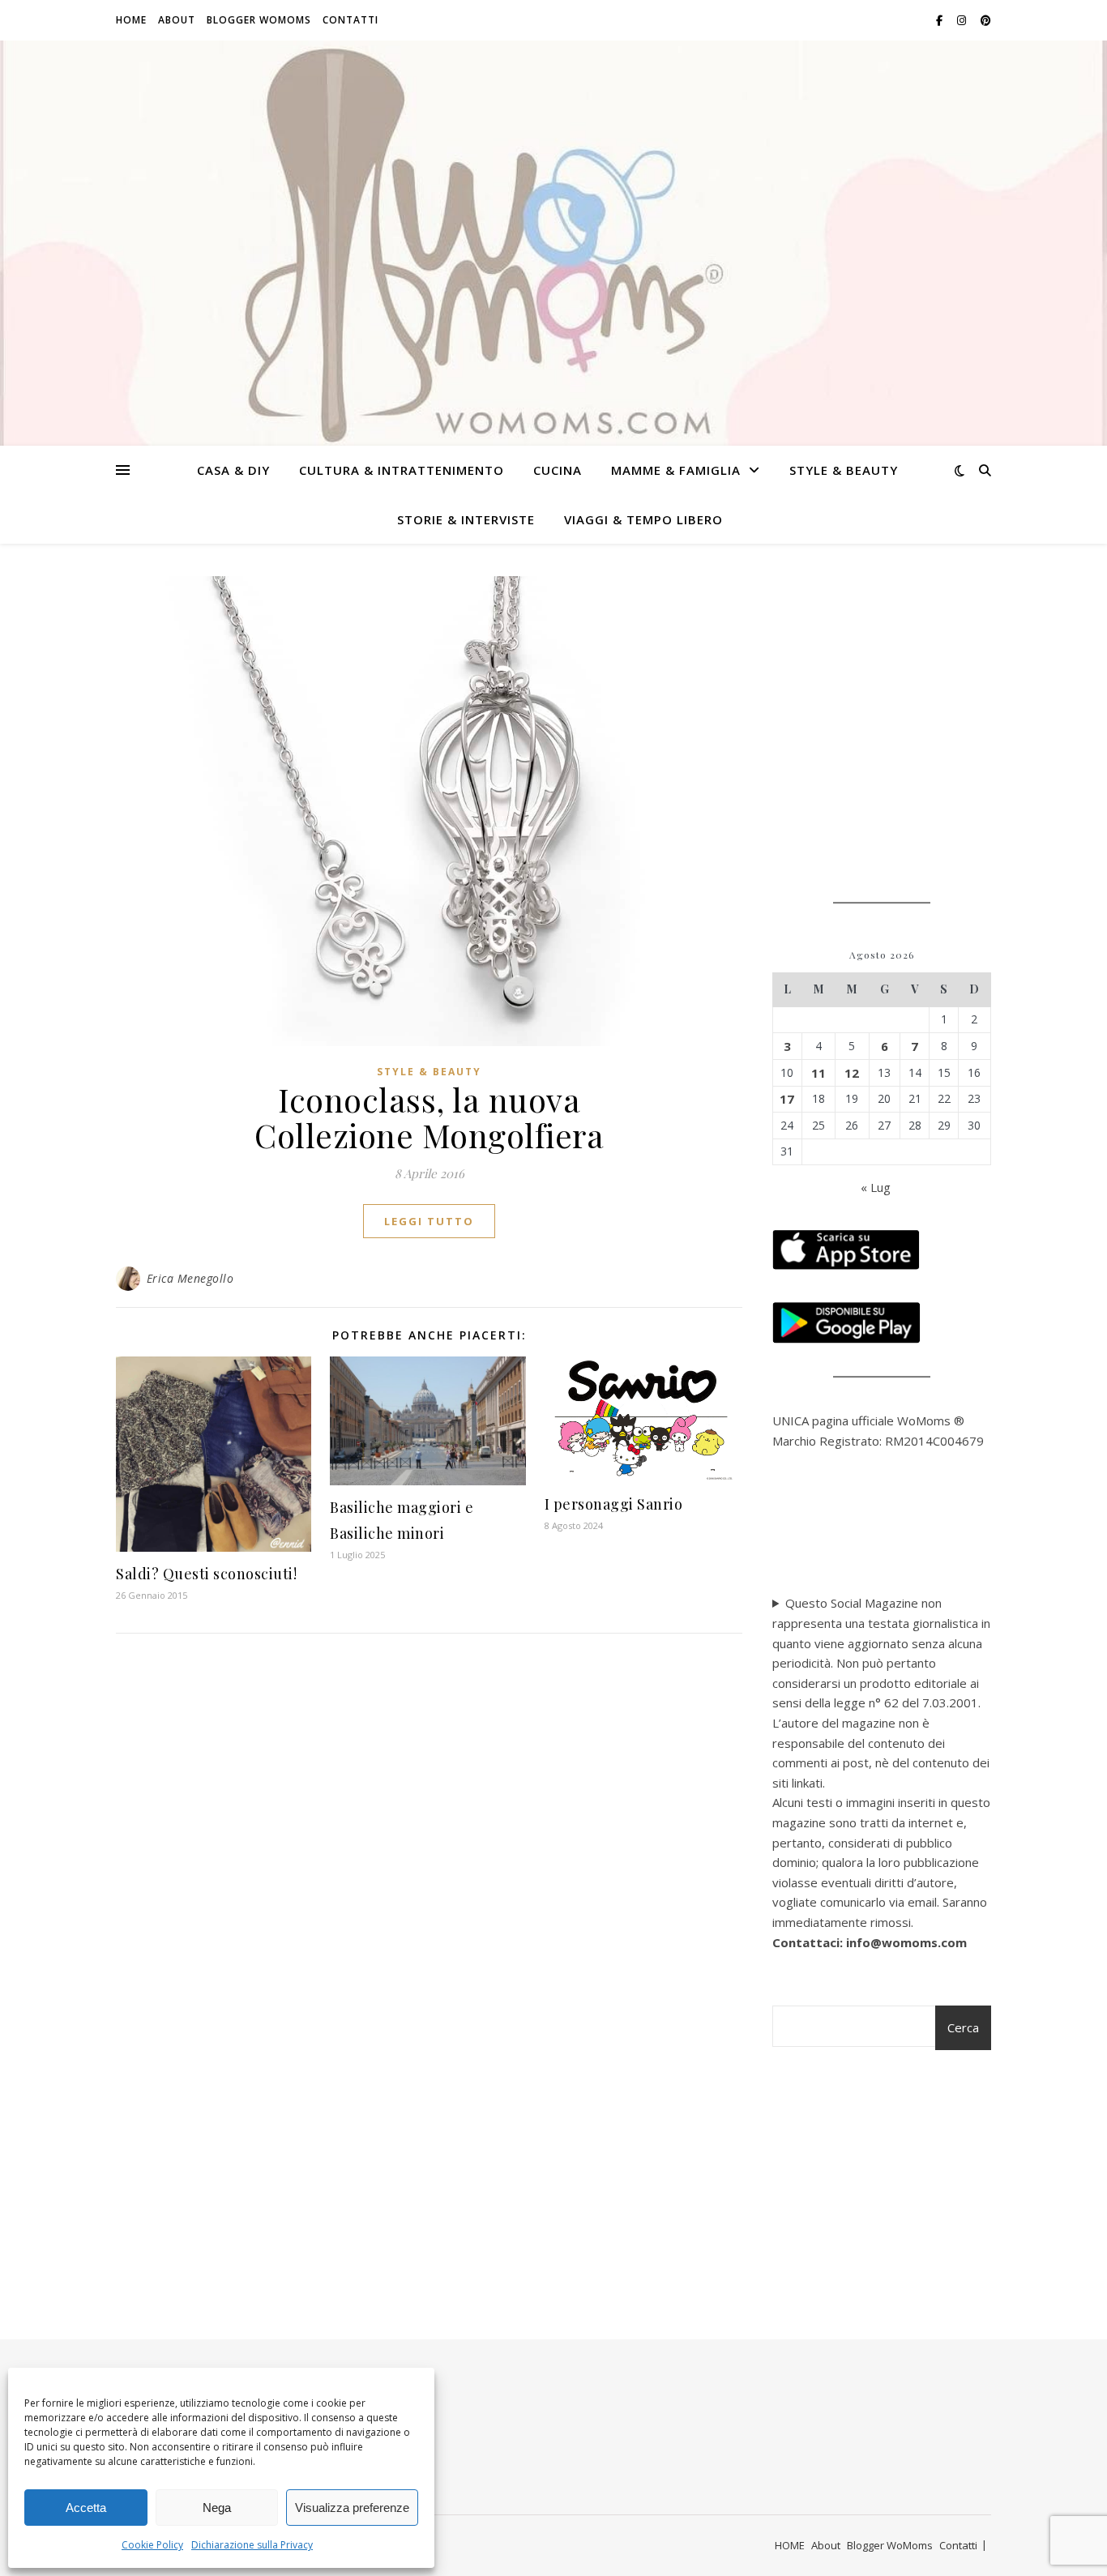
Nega (217, 2508)
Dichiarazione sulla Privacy (252, 2545)
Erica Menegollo (190, 1278)
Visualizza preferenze (352, 2508)
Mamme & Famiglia (676, 470)
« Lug (876, 1187)
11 (818, 1073)
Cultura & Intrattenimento (402, 470)
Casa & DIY (233, 470)
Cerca (963, 2027)
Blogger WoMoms (259, 20)
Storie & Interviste (466, 519)
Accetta (86, 2508)
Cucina (558, 470)
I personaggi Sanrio (614, 1504)
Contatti (350, 20)
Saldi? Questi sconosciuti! (206, 1574)
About (177, 20)
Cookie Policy (152, 2545)
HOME (131, 20)
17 (787, 1099)
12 (852, 1073)
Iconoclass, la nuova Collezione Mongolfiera (429, 1117)
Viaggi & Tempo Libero (643, 519)
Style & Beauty (844, 470)
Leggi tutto (429, 1221)
